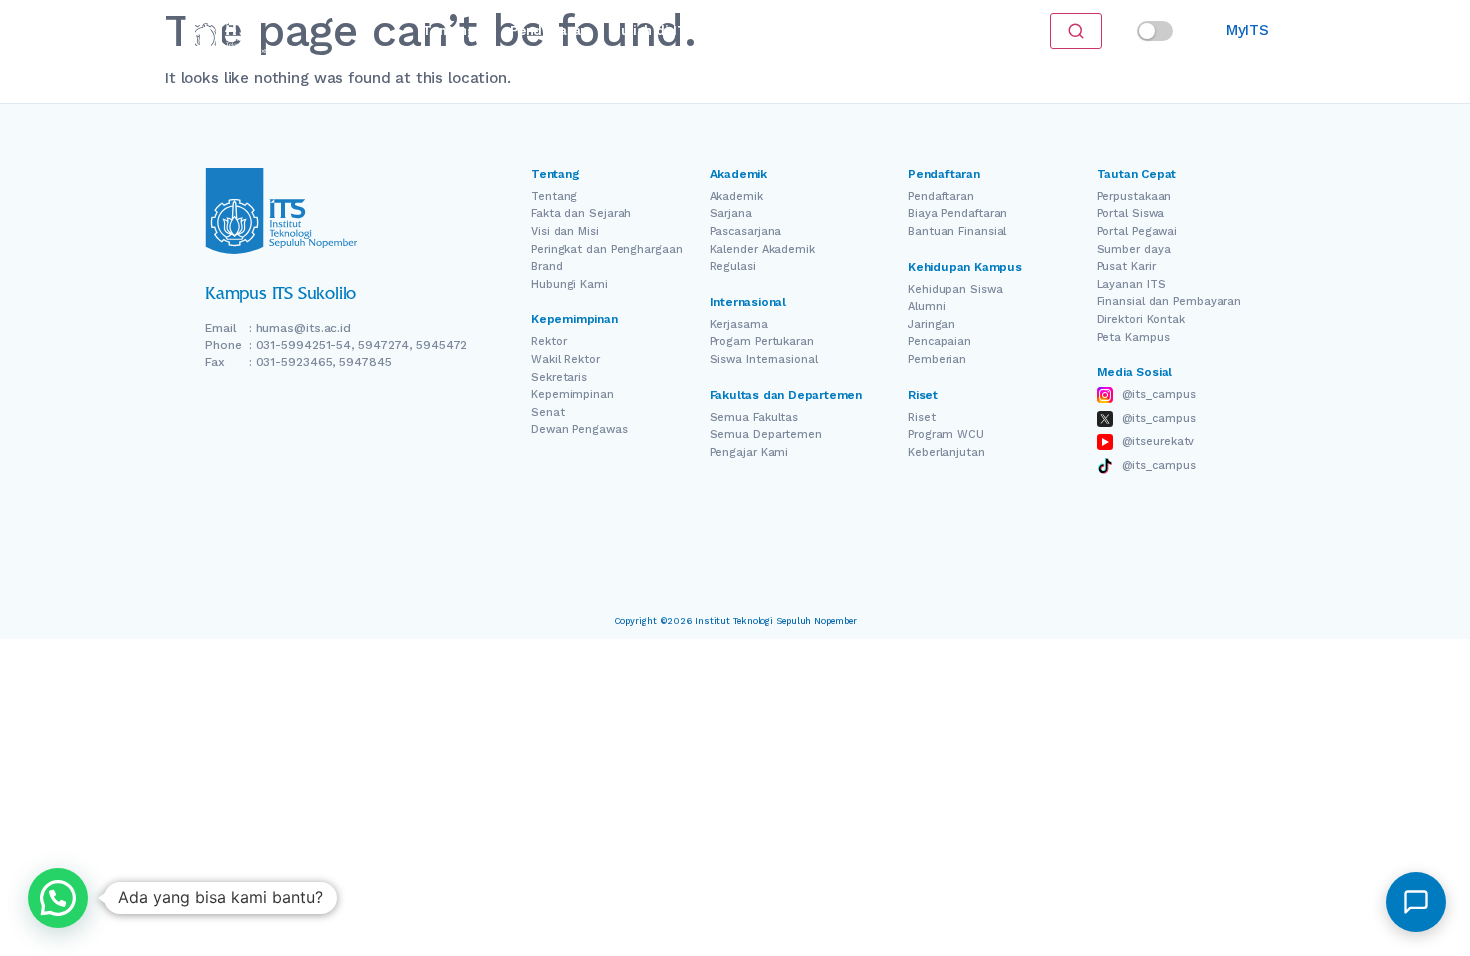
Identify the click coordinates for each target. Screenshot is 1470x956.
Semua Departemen (766, 434)
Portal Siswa (1131, 213)
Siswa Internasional (764, 359)
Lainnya (875, 30)
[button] (58, 898)
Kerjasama (739, 324)
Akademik (736, 196)
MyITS (1247, 30)
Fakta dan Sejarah (581, 213)
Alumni (926, 306)
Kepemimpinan (572, 394)
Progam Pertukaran (762, 341)
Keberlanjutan (946, 452)
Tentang (448, 30)
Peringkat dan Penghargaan (607, 249)
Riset (746, 30)
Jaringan (931, 324)
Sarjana (731, 213)
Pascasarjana (746, 231)
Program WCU (946, 434)
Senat (548, 412)
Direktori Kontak (1141, 319)
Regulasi (733, 266)
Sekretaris (559, 377)
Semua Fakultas (754, 417)
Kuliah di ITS (653, 30)
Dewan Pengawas (579, 429)
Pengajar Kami (749, 452)
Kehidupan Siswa (955, 289)
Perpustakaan (1134, 196)
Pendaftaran (549, 30)
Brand (547, 266)
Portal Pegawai (1137, 231)
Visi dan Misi (565, 231)
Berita (806, 30)
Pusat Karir (1126, 266)
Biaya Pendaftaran (957, 213)
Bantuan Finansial (957, 231)
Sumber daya (1134, 249)
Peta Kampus (1133, 337)
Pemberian (937, 359)
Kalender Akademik (762, 249)
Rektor (548, 341)
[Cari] (1076, 31)
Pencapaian (939, 341)
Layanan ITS (1131, 284)
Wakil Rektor (565, 359)
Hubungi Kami (569, 284)
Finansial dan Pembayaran (1169, 301)
